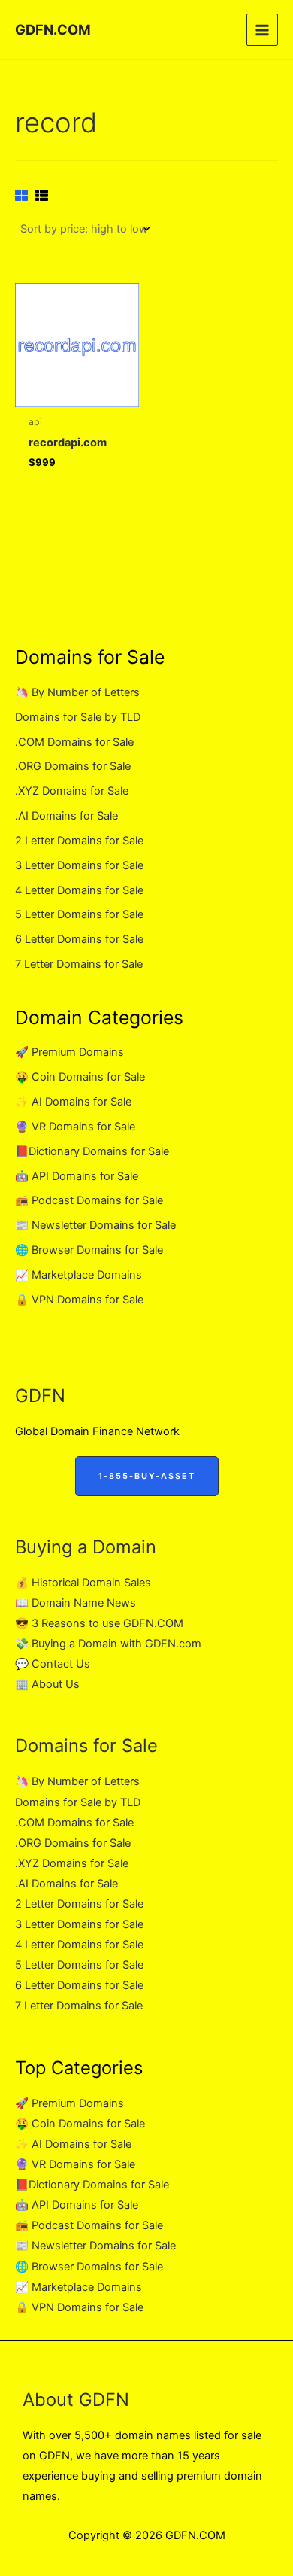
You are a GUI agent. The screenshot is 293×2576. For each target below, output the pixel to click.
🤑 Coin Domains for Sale (80, 1077)
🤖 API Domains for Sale (77, 1176)
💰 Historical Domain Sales (83, 1583)
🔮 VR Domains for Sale (75, 1127)
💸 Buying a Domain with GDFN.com (108, 1644)
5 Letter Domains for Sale (79, 914)
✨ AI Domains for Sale (73, 1102)
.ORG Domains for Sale (73, 766)
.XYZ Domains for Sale (72, 791)
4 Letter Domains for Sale (79, 890)
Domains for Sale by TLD (78, 717)
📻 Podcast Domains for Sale (89, 1200)
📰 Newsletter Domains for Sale (95, 1225)
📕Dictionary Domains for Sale (92, 1151)
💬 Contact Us (53, 1664)
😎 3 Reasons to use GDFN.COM (99, 1623)
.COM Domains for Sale (74, 742)
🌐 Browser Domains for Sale (89, 1250)
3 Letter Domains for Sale (79, 865)
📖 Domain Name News (76, 1603)
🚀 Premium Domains (69, 1052)
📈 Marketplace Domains (79, 1275)
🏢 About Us (47, 1684)
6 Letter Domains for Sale (79, 939)
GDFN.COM (53, 29)
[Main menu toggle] (262, 29)
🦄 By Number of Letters (77, 692)
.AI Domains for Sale (66, 816)
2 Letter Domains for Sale (79, 841)
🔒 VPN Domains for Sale (79, 1300)
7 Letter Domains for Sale (79, 964)
